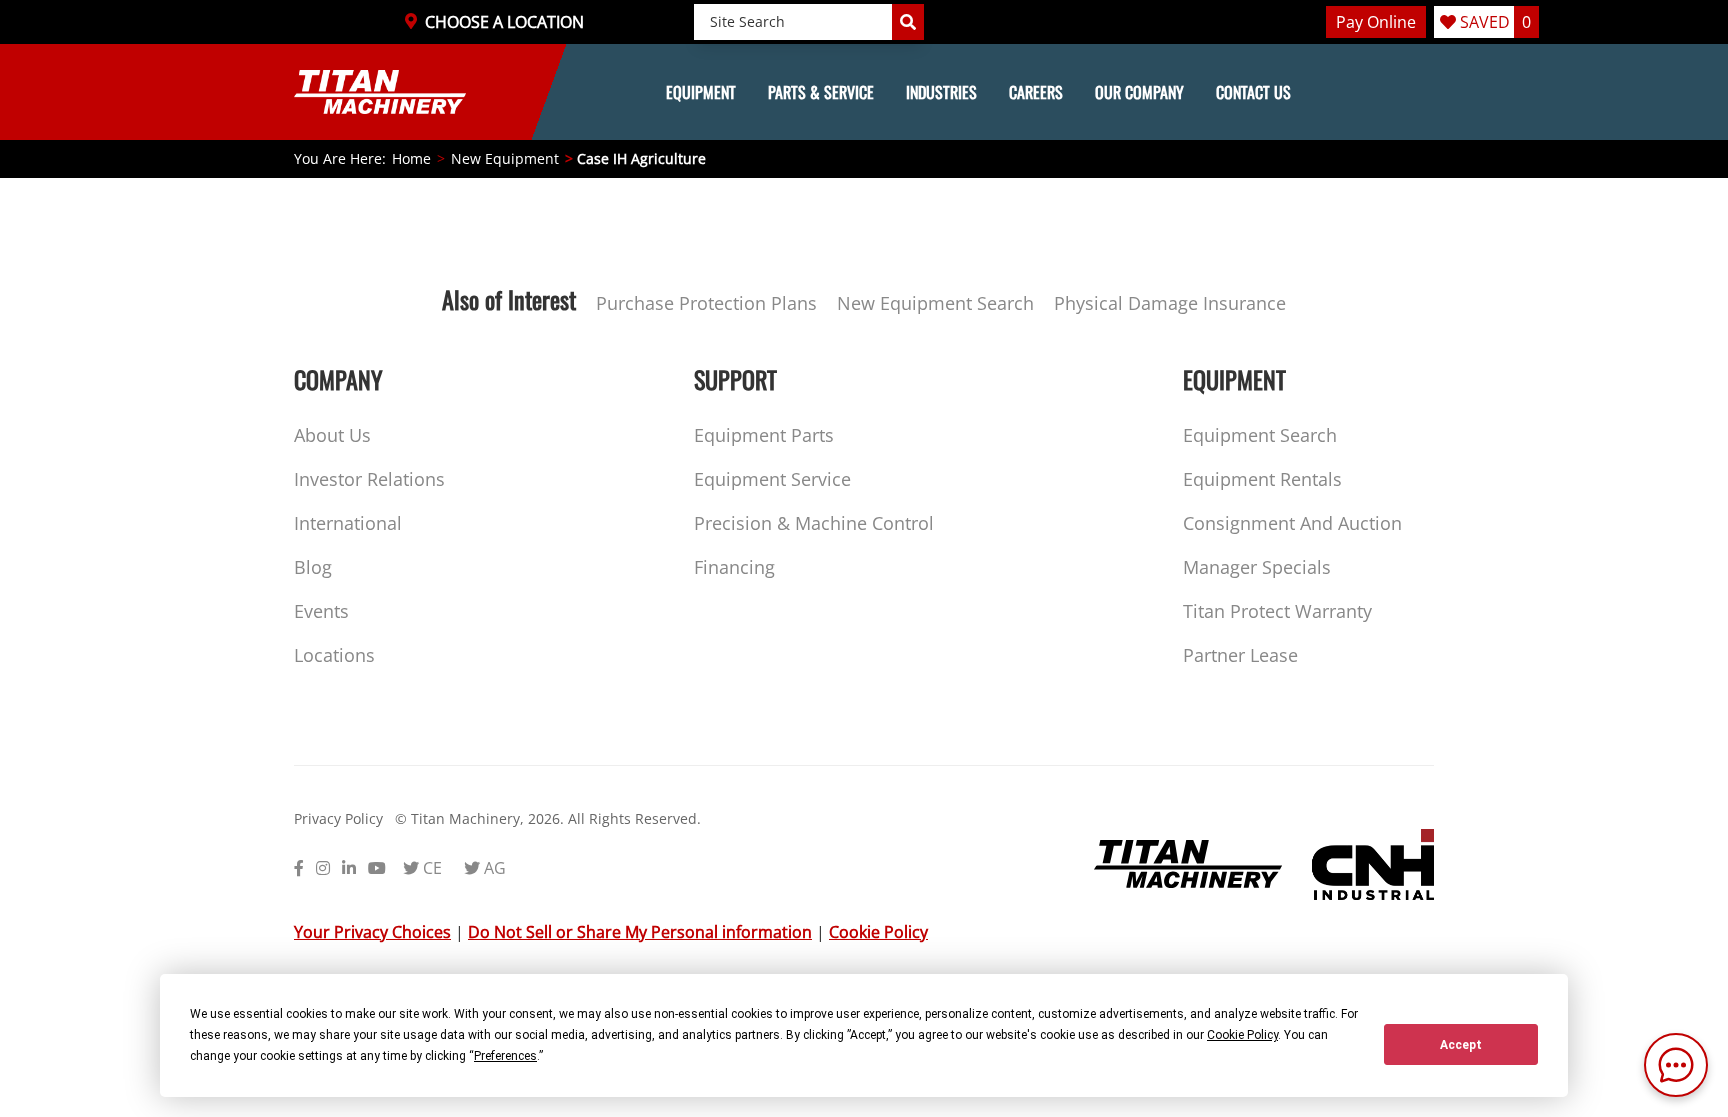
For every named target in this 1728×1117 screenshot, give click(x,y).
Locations (334, 655)
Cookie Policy (878, 932)
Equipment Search (1260, 435)
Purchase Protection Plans (706, 303)
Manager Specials (1257, 567)
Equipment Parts (764, 435)
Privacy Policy (338, 818)
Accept (1461, 1045)
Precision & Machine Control (814, 523)
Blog (313, 567)
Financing (734, 567)
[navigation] (864, 92)
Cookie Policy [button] (1242, 1035)
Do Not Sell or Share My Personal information (640, 932)
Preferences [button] (505, 1056)
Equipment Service (772, 479)
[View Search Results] (908, 22)
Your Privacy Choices (372, 932)
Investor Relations (369, 479)
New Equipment (505, 158)
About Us (332, 435)
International (348, 523)
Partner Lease (1240, 655)
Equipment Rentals (1262, 479)
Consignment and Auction (1292, 523)
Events (321, 611)
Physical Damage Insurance (1170, 303)
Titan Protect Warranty (1277, 611)
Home (411, 158)
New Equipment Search (935, 303)
